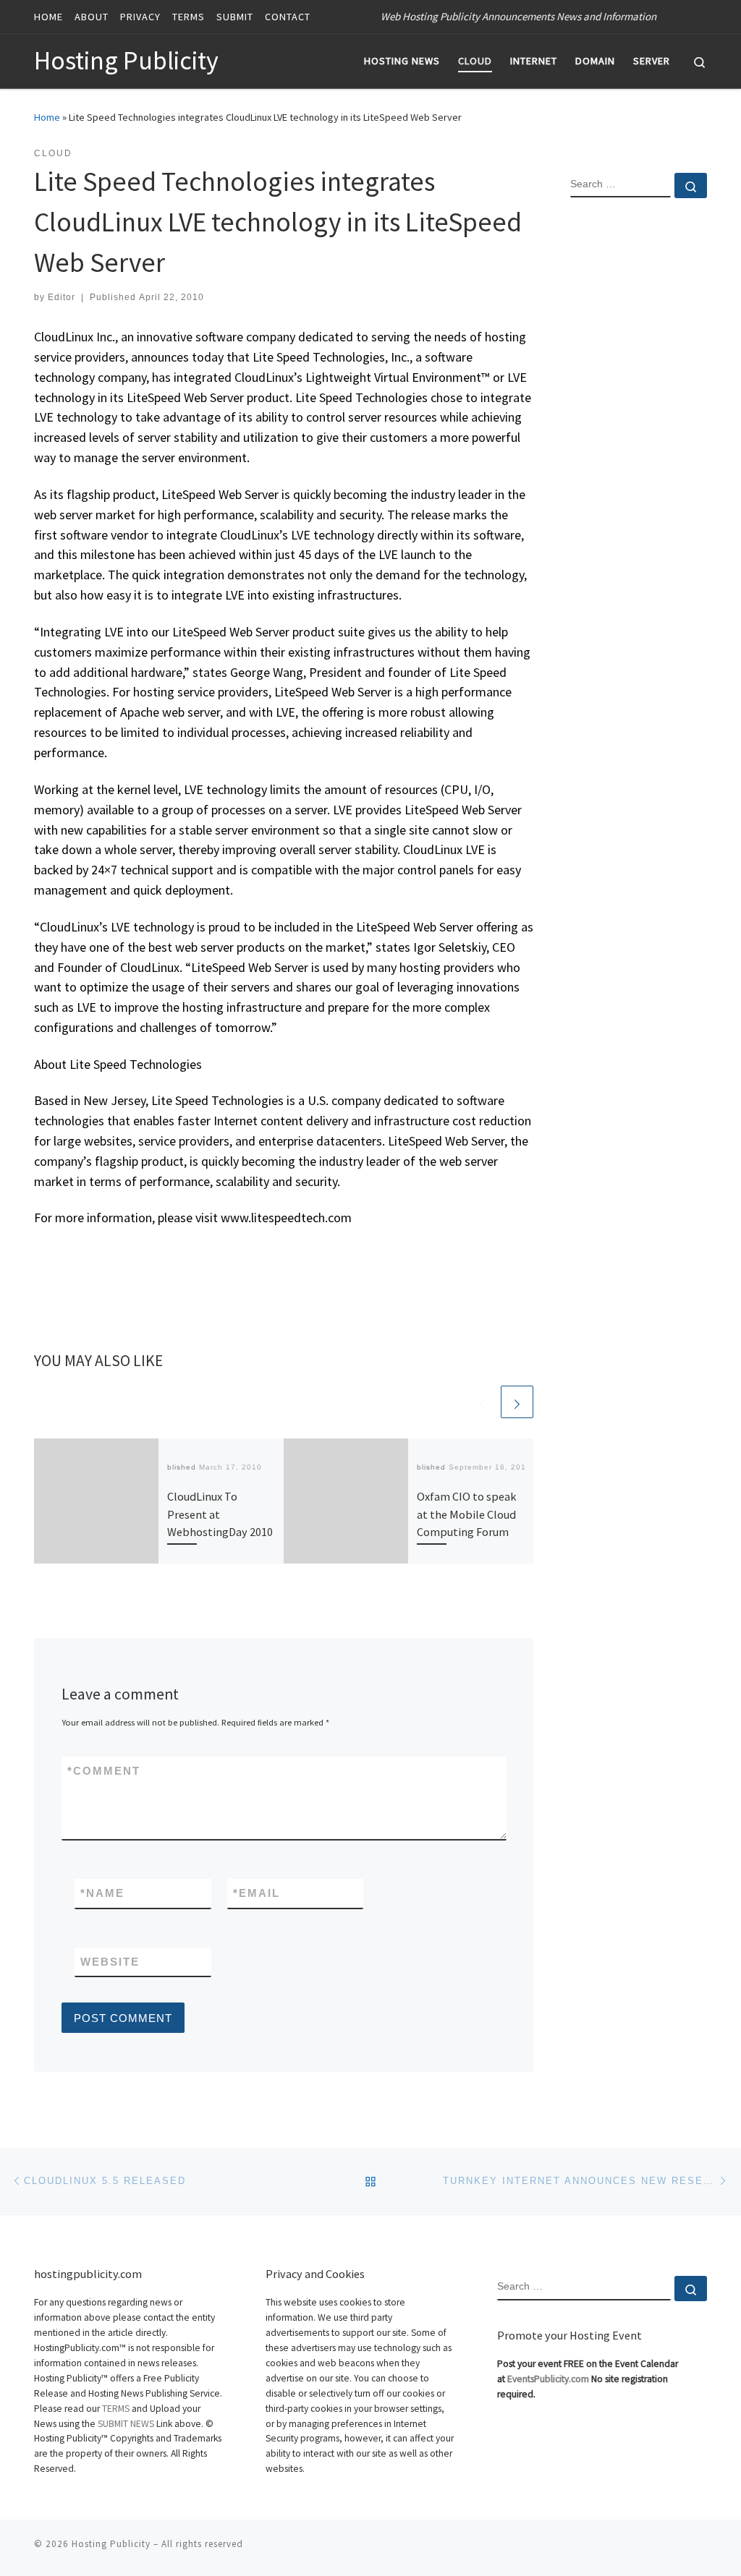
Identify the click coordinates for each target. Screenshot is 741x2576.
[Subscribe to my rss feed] (682, 16)
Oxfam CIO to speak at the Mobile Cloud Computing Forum (466, 1514)
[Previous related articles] (482, 1402)
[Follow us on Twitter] (703, 16)
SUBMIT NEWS (126, 2424)
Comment (104, 1771)
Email (257, 1893)
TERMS (116, 2409)
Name (102, 1893)
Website (110, 1962)
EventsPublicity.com (548, 2379)
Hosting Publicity (111, 2544)
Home (47, 117)
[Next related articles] (517, 1402)
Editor (62, 297)
